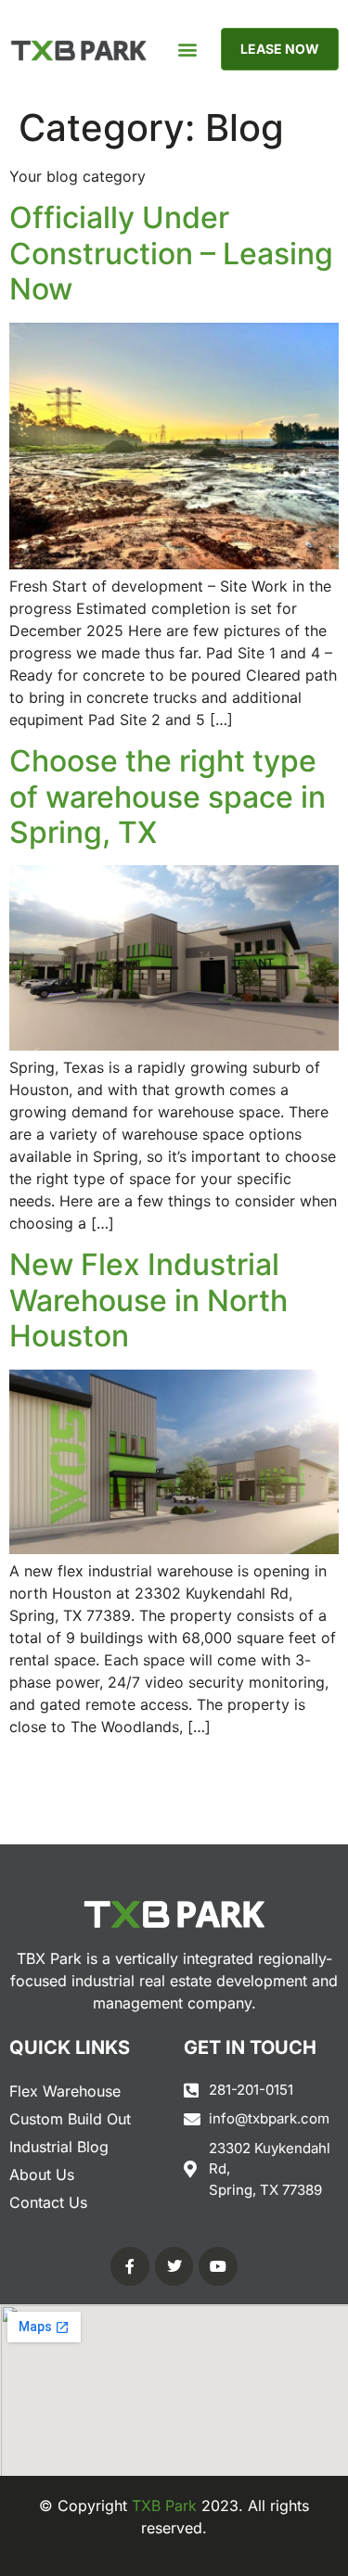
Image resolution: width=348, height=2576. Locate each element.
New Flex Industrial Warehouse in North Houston (148, 1300)
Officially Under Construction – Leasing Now (171, 253)
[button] (187, 50)
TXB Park (164, 2506)
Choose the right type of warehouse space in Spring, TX (168, 797)
